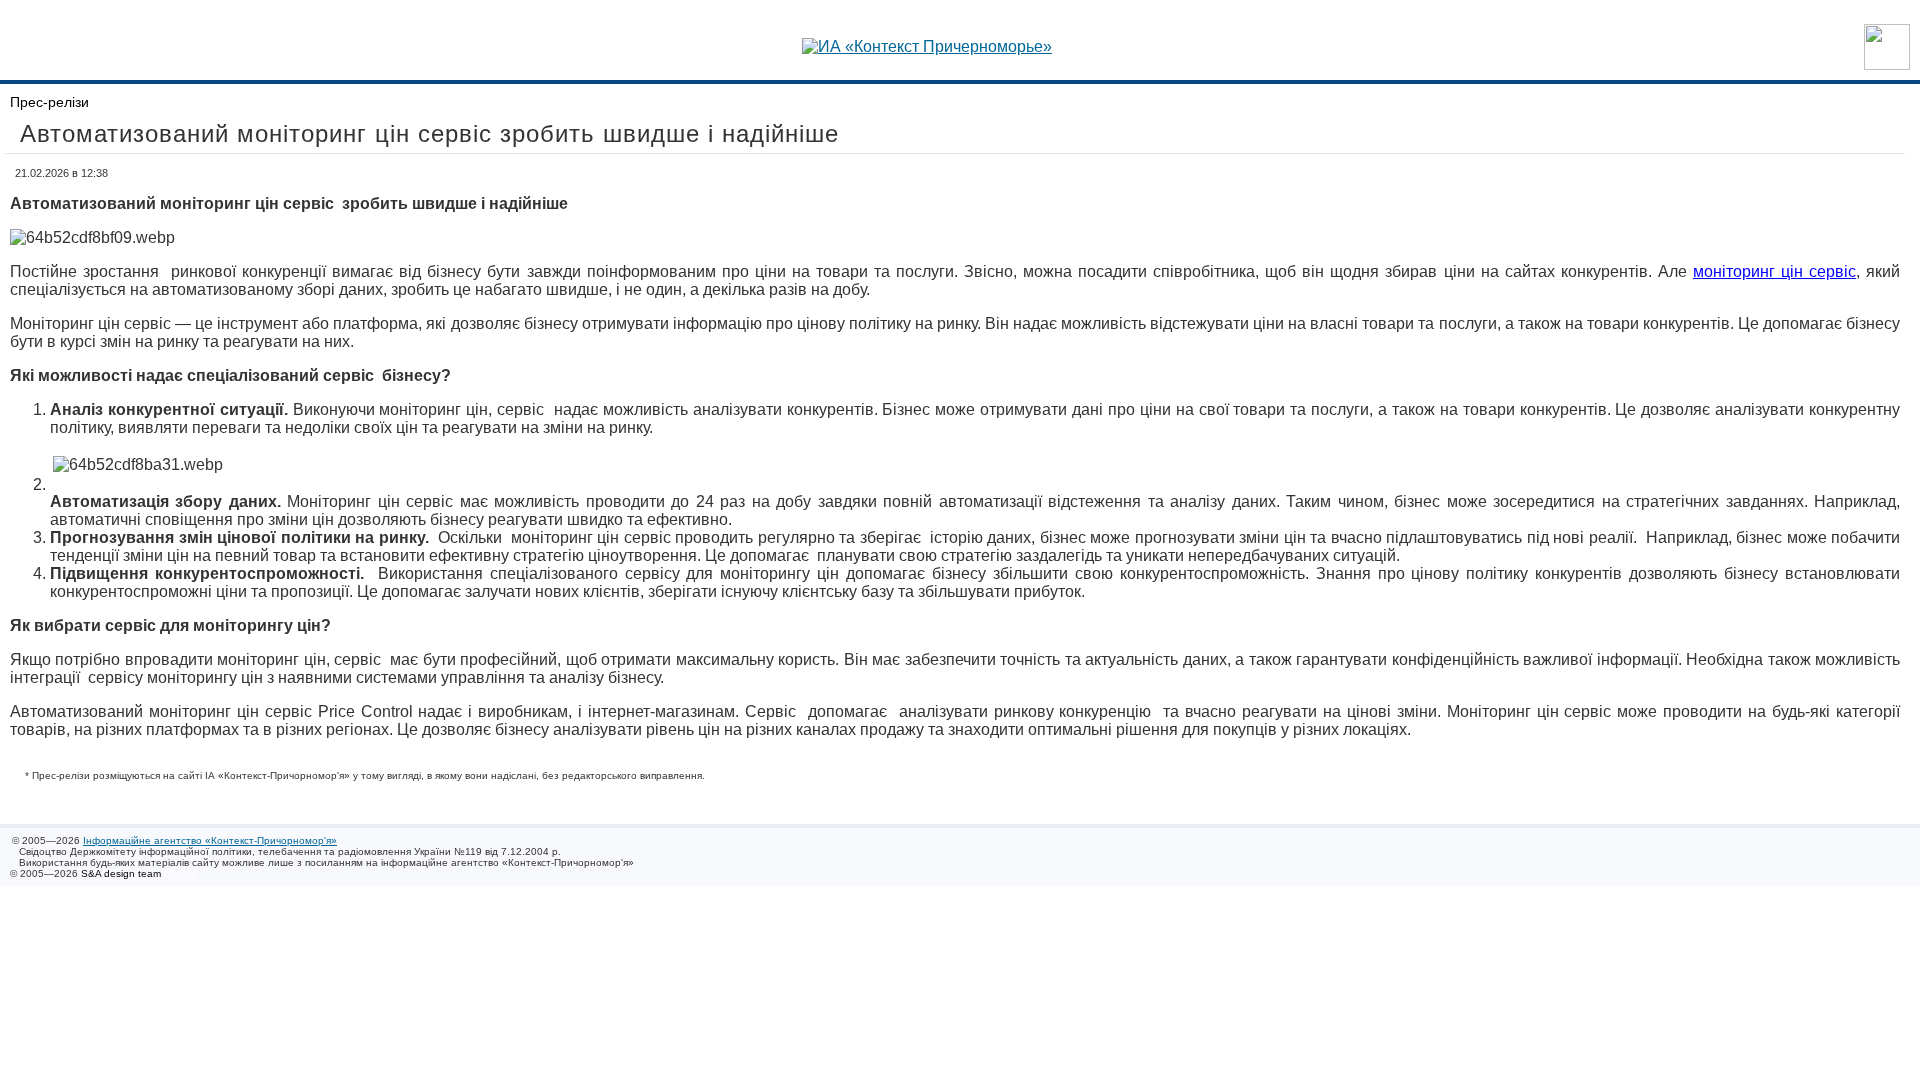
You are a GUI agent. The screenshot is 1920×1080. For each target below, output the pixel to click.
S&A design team (121, 873)
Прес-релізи (49, 102)
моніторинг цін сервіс (1774, 271)
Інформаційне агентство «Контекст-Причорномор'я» (210, 840)
